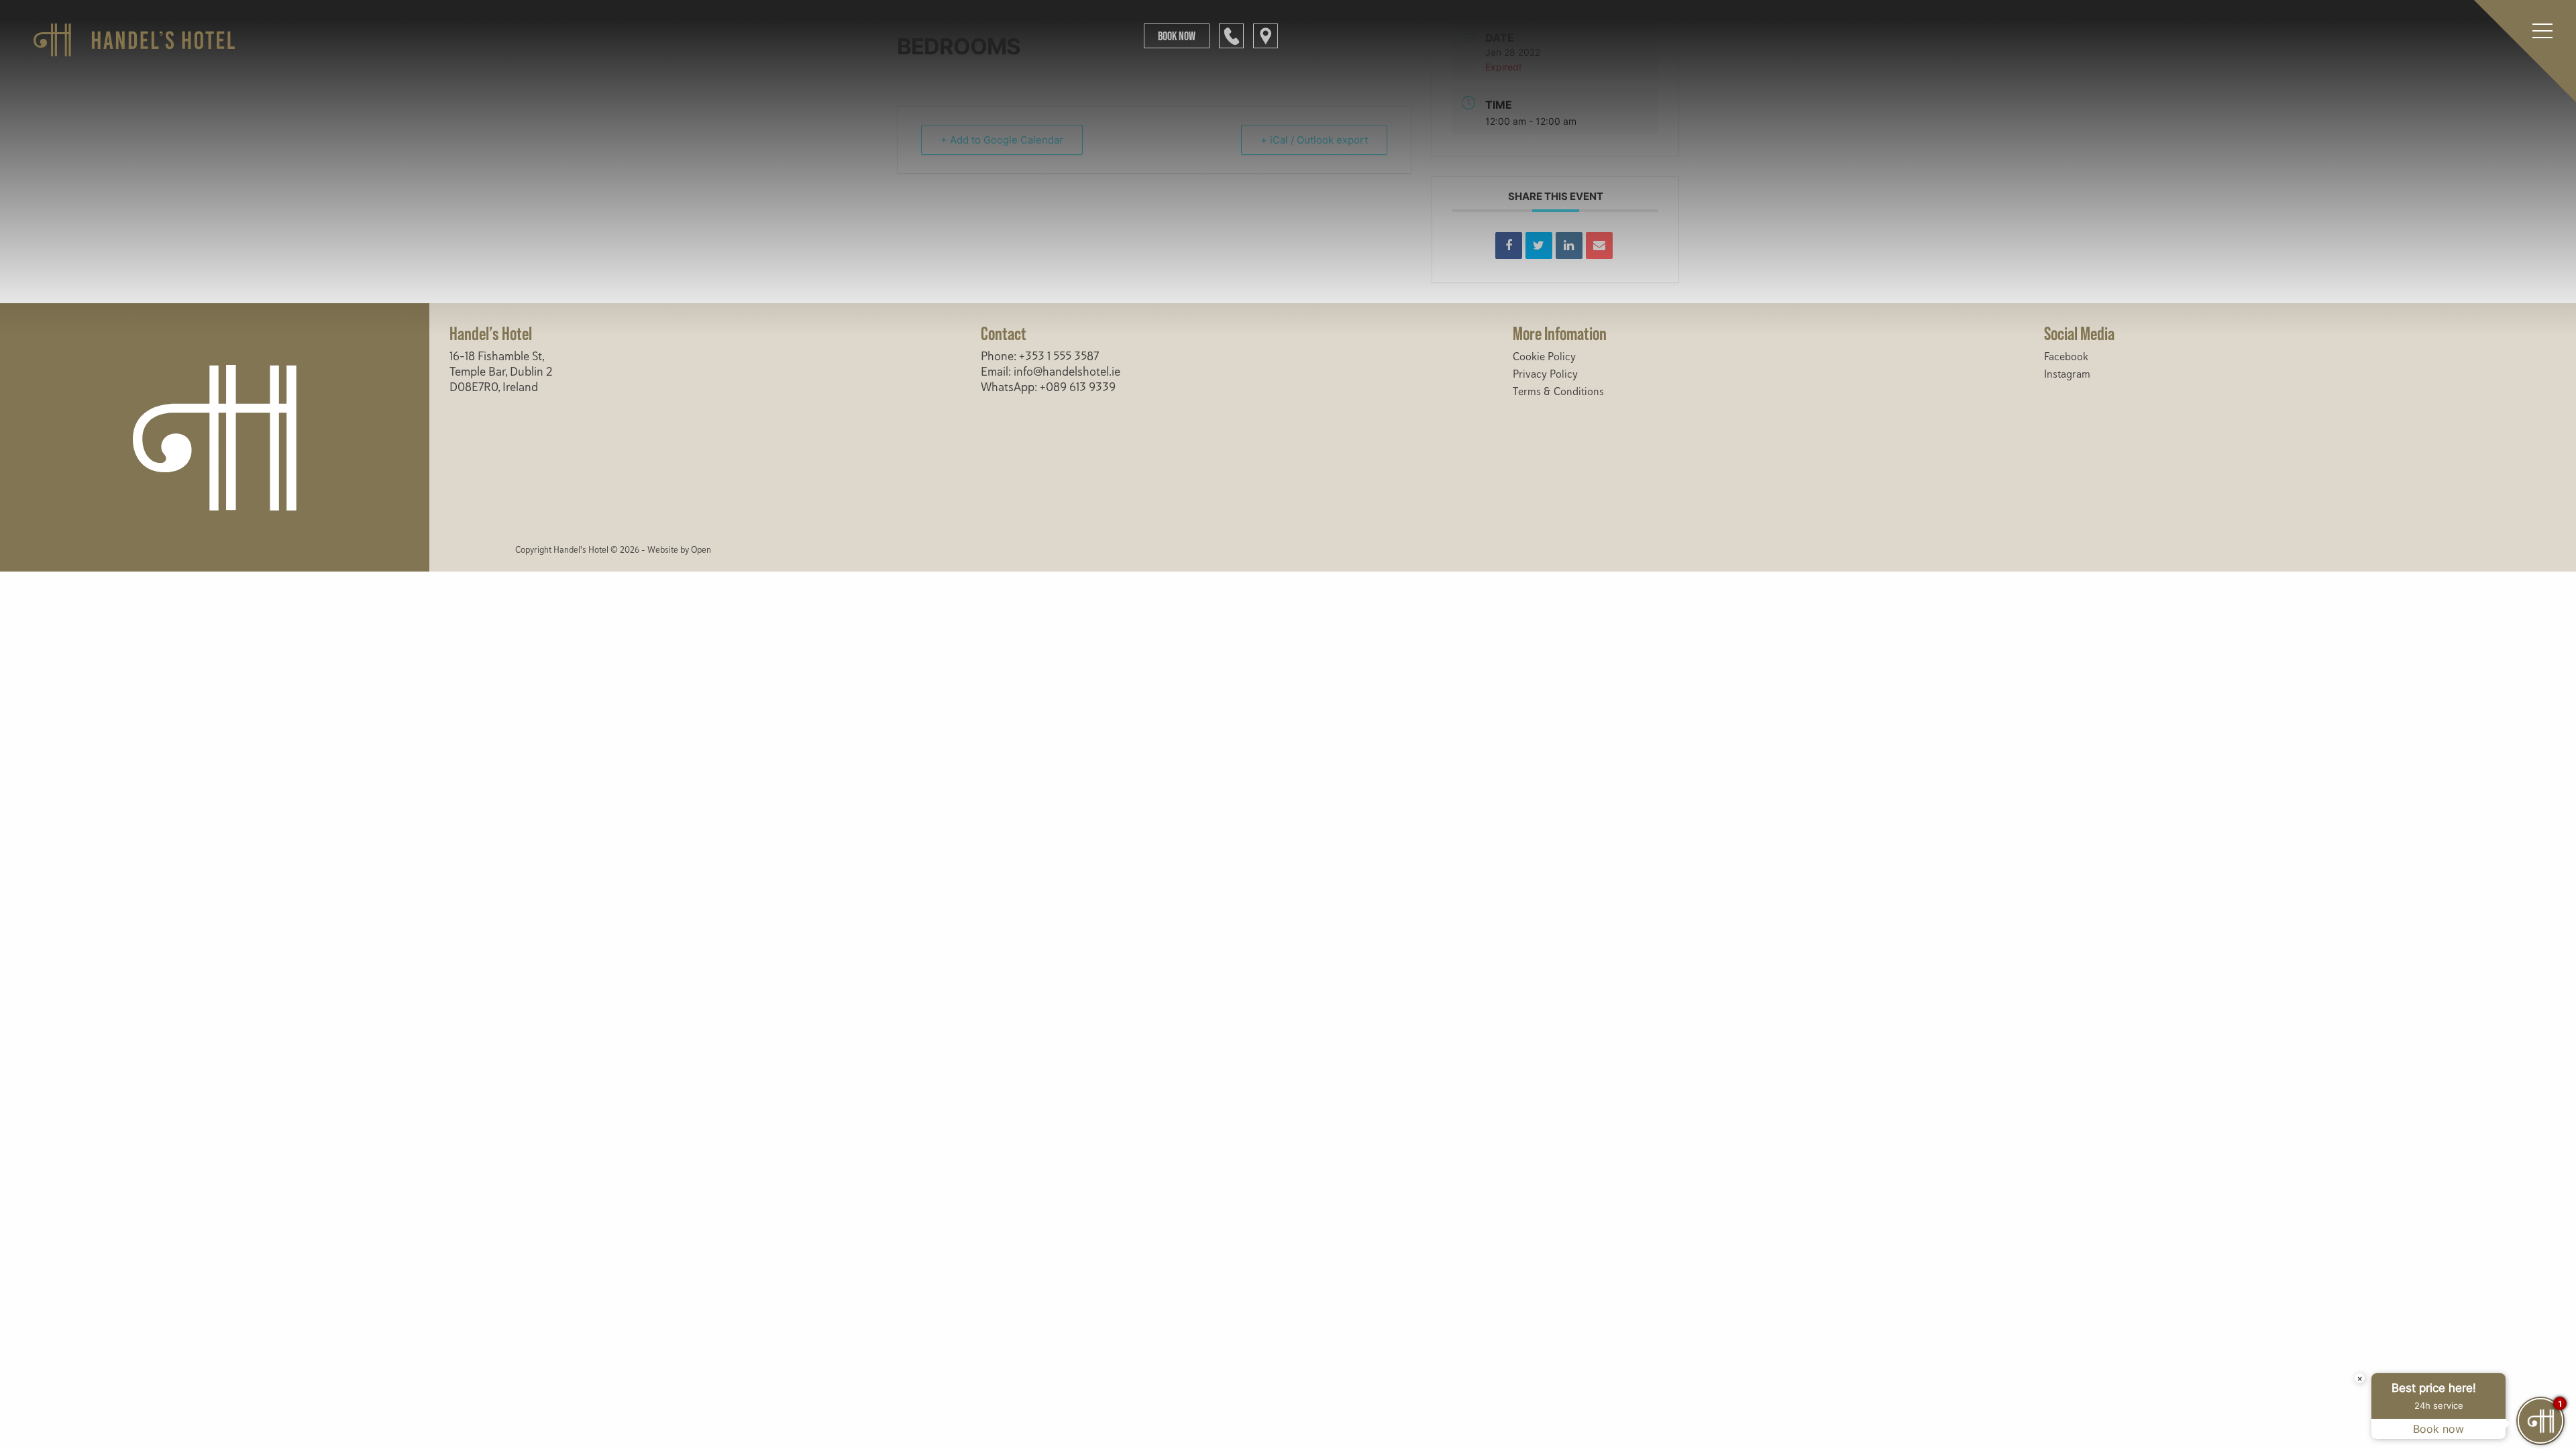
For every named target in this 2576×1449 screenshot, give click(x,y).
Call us (1231, 36)
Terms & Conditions (1558, 392)
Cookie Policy (1544, 357)
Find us (1266, 36)
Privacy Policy (1545, 374)
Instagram (2067, 374)
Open (701, 550)
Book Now (1177, 36)
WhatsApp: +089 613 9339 (1048, 387)
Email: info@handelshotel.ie (1051, 372)
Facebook (2066, 357)
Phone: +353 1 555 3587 (1040, 356)
